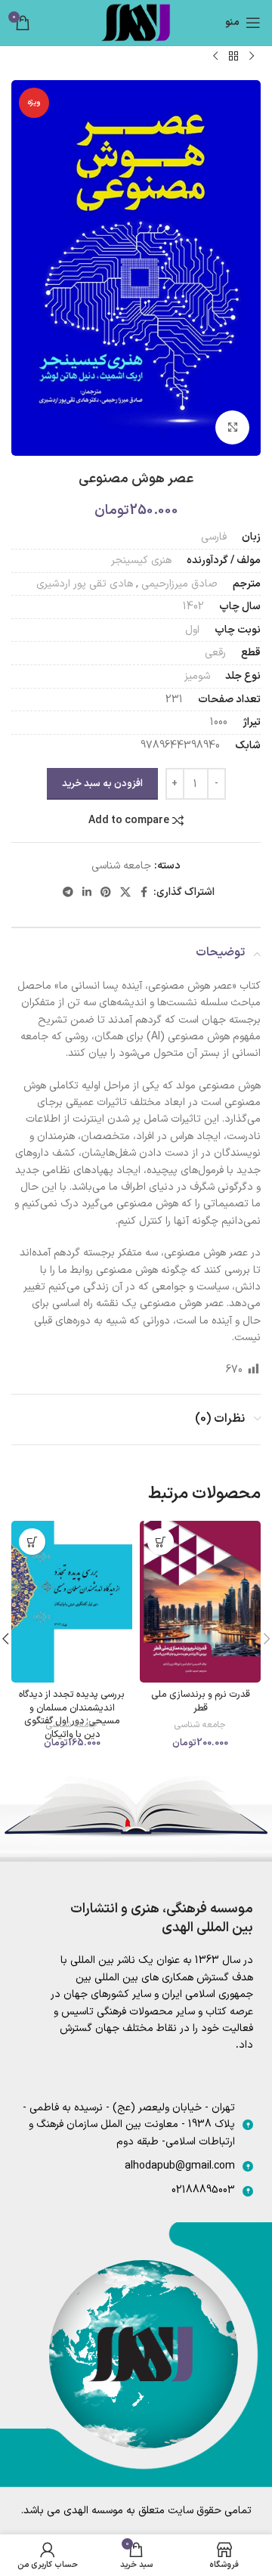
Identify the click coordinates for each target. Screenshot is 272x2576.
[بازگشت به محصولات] (233, 56)
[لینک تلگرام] (68, 893)
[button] (161, 1542)
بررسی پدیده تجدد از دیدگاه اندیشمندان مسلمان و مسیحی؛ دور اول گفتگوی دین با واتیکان (72, 1714)
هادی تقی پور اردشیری (85, 584)
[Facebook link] (144, 893)
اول (192, 630)
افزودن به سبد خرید (102, 784)
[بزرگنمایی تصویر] (232, 427)
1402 (193, 607)
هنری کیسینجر (141, 560)
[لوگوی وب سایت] (136, 22)
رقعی (215, 653)
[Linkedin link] (87, 893)
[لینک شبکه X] (125, 893)
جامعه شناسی (121, 866)
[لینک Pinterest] (106, 893)
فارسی (214, 537)
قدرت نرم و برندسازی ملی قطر (201, 1701)
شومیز (197, 676)
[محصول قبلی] (252, 56)
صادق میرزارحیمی (179, 584)
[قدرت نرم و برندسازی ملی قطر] (200, 1601)
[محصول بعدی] (215, 56)
